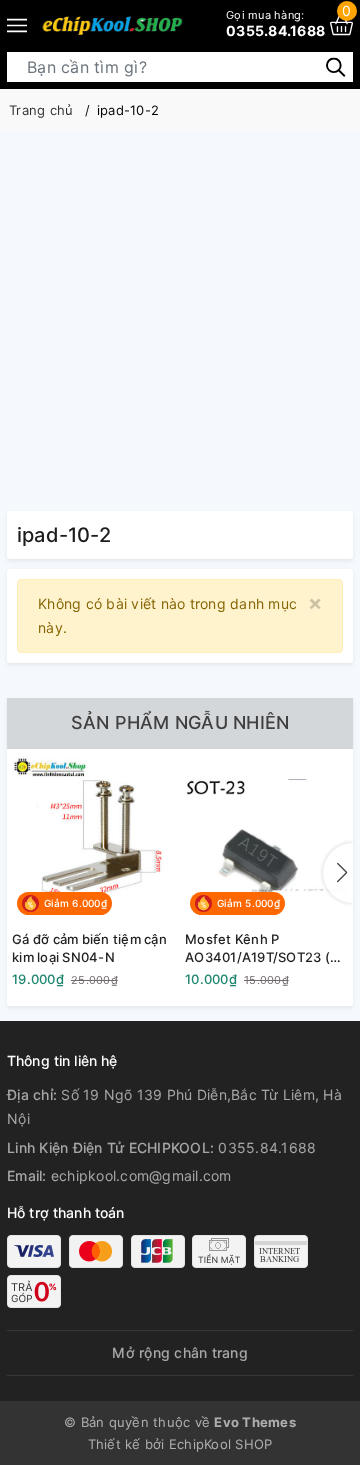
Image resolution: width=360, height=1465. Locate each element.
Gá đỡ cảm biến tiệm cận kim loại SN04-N (89, 948)
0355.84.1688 (275, 23)
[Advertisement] (180, 321)
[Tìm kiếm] (335, 66)
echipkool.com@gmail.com (141, 1175)
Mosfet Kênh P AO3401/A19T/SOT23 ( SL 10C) (257, 948)
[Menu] (17, 25)
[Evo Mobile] (112, 25)
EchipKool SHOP (221, 1444)
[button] (338, 873)
